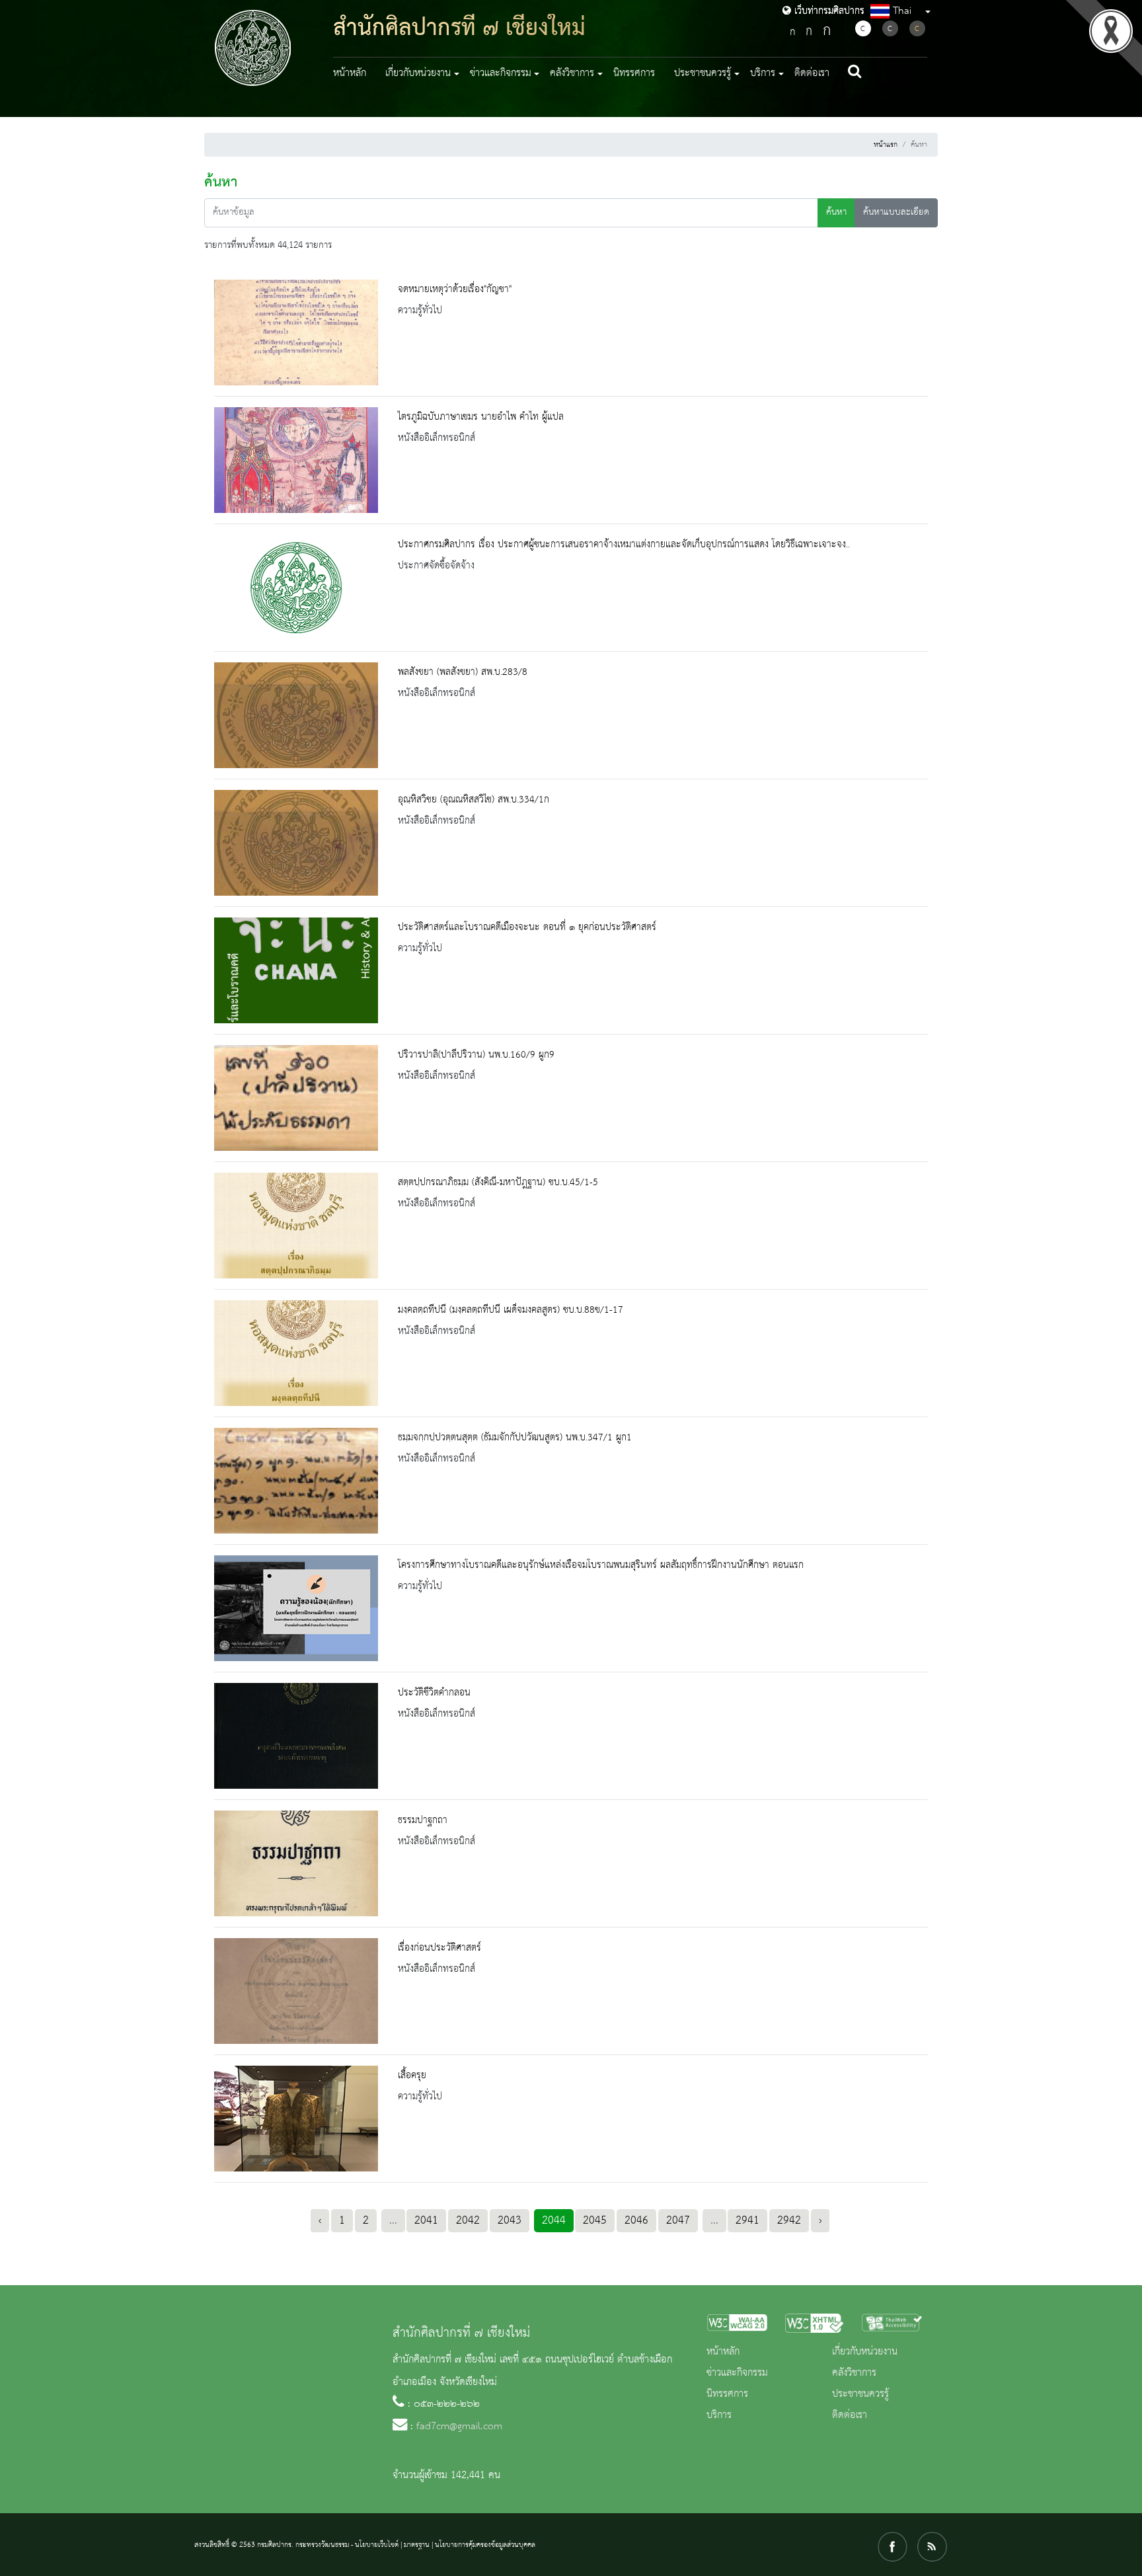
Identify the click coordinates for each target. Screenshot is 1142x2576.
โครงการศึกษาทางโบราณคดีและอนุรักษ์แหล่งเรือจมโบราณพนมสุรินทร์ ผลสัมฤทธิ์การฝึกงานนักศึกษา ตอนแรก (601, 1565)
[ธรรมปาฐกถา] (296, 1863)
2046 (636, 2220)
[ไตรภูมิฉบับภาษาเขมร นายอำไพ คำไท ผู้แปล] (296, 460)
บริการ (719, 2415)
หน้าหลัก (350, 73)
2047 (678, 2220)
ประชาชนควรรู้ (860, 2394)
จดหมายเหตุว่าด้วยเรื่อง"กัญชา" (455, 290)
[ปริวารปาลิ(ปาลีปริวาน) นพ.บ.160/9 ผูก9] (296, 1098)
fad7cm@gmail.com (459, 2427)
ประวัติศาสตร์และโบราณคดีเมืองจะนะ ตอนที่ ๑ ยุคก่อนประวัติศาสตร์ (527, 927)
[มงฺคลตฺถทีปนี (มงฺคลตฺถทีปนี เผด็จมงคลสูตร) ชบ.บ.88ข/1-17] (296, 1353)
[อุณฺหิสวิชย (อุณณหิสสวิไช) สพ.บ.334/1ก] (296, 843)
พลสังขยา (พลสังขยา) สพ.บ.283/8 (463, 672)
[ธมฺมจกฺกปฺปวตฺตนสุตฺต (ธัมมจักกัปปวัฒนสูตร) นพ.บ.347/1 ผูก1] (296, 1481)
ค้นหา (836, 213)
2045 (595, 2220)
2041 (426, 2220)
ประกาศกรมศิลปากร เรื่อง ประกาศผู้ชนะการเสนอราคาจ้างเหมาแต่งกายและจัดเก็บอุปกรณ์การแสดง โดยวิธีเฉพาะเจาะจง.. (624, 545)
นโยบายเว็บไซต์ (377, 2545)
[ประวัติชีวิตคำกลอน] (296, 1736)
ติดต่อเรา (812, 73)
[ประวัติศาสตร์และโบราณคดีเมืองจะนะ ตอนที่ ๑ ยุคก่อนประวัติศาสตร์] (296, 970)
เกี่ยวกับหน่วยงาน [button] (418, 73)
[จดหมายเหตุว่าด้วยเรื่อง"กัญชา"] (296, 332)
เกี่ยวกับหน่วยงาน (865, 2352)
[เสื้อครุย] (296, 2119)
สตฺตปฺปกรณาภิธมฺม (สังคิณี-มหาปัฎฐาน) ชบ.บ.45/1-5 (498, 1183)
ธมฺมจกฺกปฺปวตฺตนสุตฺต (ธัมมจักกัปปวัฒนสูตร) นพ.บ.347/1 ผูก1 (515, 1438)
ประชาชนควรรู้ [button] (703, 73)
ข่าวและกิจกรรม (737, 2373)
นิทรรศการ (634, 73)
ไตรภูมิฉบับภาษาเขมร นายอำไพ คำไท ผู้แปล (481, 417)
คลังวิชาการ (854, 2373)
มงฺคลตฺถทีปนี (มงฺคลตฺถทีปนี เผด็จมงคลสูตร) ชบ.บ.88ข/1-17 (511, 1310)
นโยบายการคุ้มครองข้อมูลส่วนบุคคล (485, 2545)
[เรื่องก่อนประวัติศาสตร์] (296, 1991)
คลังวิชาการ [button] (572, 73)
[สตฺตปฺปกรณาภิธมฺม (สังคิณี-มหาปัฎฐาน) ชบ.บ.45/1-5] (296, 1226)
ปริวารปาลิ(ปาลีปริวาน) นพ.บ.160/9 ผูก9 (476, 1055)
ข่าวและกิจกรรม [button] (501, 73)
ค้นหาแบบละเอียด (896, 213)
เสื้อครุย (412, 2076)
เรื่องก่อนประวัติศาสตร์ (439, 1948)
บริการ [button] (763, 73)
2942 (789, 2220)
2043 (510, 2220)
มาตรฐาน (417, 2545)
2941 (747, 2220)
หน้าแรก (886, 145)
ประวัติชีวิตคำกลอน (434, 1693)
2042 (468, 2220)
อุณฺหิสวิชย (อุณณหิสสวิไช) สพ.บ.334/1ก (474, 800)
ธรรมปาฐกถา (423, 1820)
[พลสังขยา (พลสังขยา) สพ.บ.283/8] (296, 715)
